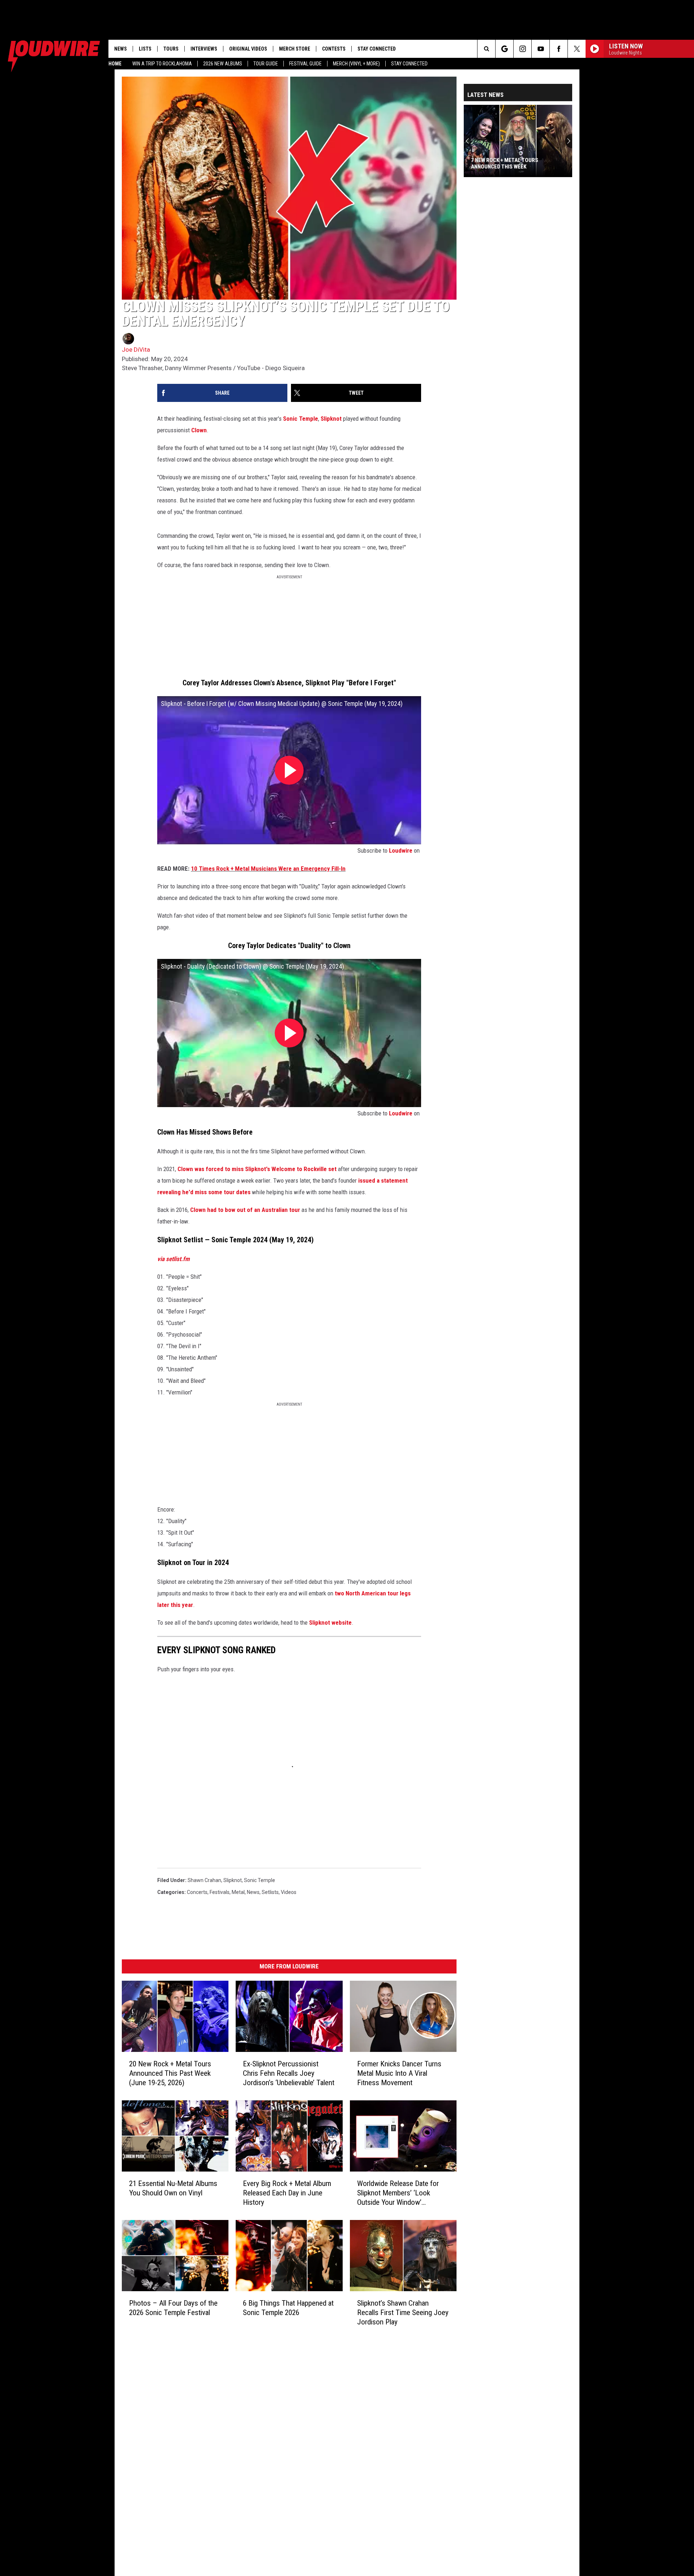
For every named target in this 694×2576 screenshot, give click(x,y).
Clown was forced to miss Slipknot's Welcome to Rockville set (258, 1169)
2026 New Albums (223, 64)
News (121, 49)
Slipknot (331, 419)
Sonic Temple (301, 419)
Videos (289, 1892)
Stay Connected (409, 64)
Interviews (204, 49)
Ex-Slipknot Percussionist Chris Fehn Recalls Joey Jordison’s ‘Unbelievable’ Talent (289, 2073)
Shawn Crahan (204, 1880)
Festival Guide (305, 64)
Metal (238, 1892)
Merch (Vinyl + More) (356, 64)
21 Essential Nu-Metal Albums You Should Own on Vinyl (173, 2188)
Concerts (197, 1892)
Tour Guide (266, 64)
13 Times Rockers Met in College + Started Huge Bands (516, 163)
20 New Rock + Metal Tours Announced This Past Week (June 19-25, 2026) (170, 2073)
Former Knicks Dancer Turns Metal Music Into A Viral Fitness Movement (399, 2073)
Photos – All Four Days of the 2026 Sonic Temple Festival (173, 2308)
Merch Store (295, 49)
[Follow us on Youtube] (541, 49)
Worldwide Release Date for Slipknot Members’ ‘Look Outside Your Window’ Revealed (398, 2193)
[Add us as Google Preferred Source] (504, 49)
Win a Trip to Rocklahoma (162, 64)
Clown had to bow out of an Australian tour (245, 1210)
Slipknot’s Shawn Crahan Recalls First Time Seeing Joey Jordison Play (403, 2313)
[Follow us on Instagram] (522, 49)
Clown (199, 430)
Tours (171, 49)
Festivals (220, 1892)
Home (115, 64)
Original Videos (248, 49)
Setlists (270, 1892)
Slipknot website (330, 1623)
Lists (145, 49)
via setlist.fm (173, 1259)
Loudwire (401, 850)
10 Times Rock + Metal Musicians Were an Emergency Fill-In (268, 869)
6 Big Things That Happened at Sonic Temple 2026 (288, 2308)
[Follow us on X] (577, 49)
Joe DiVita (136, 350)
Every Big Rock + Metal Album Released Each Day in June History (287, 2193)
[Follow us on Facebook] (559, 49)
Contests (334, 49)
